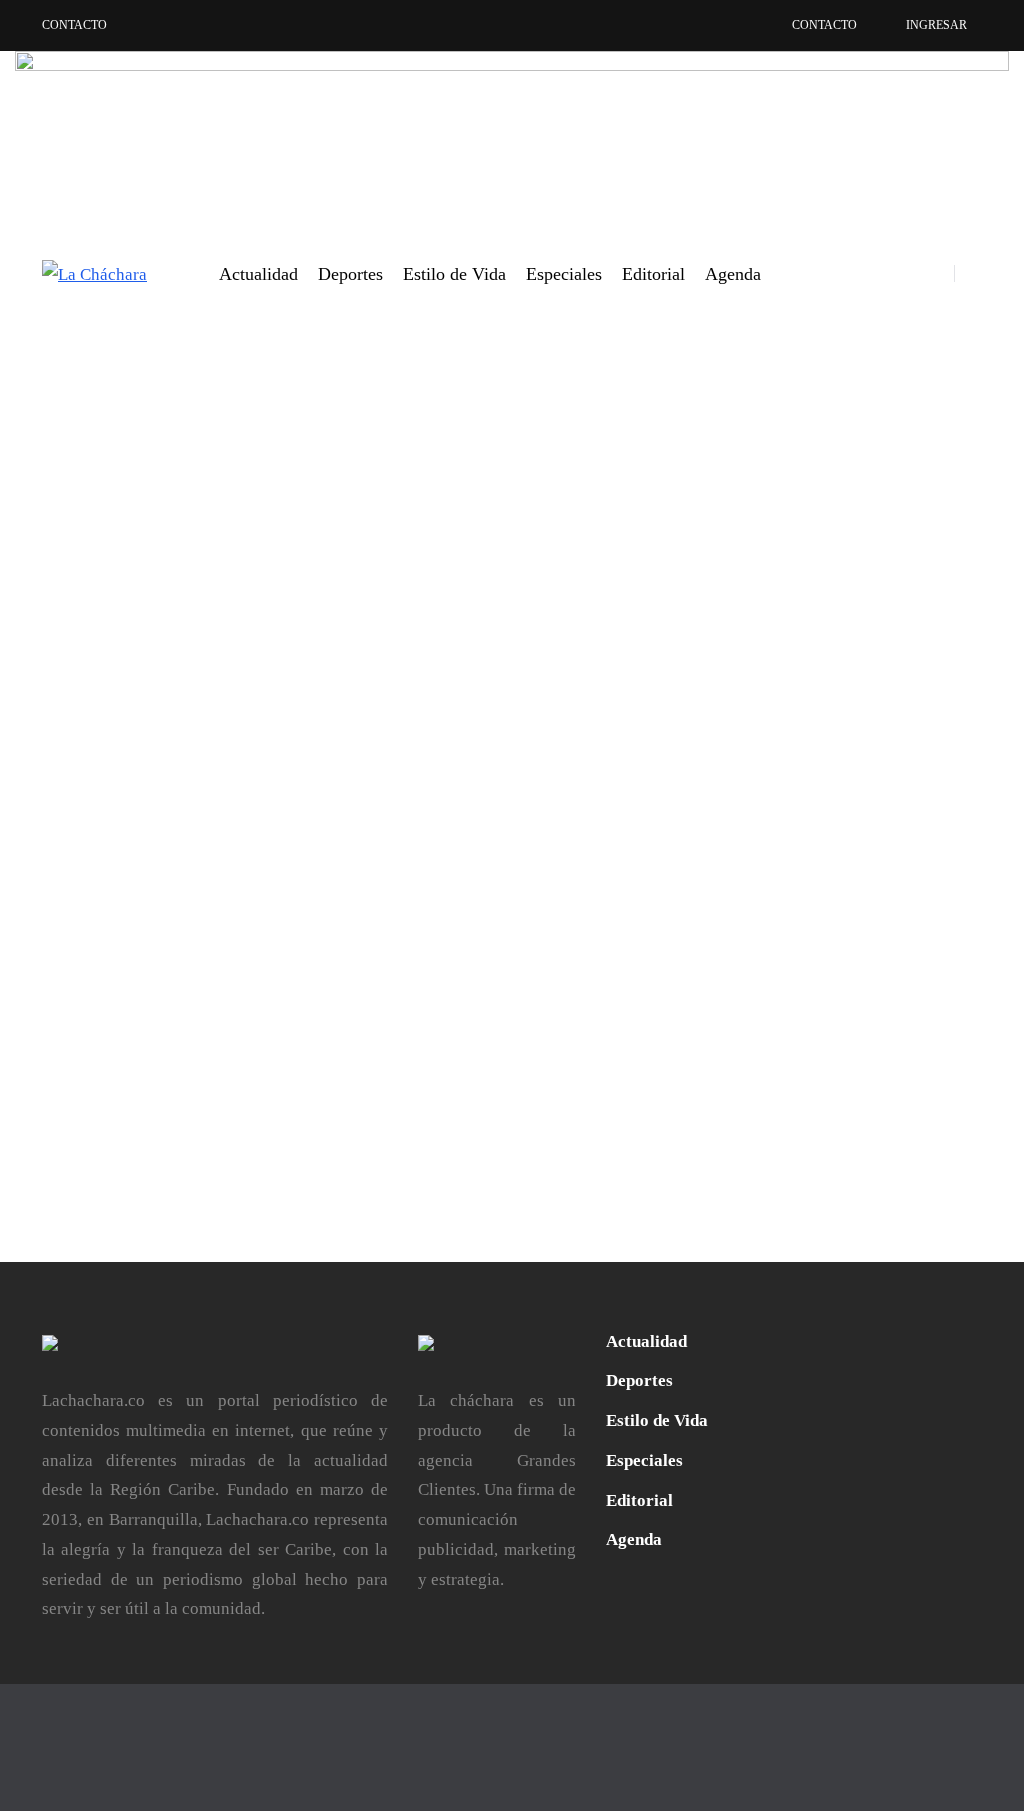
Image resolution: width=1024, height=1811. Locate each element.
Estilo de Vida (454, 274)
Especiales (564, 274)
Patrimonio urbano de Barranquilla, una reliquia (350, 884)
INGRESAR (936, 25)
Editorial (653, 274)
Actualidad (258, 274)
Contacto (74, 25)
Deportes (350, 274)
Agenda (733, 274)
